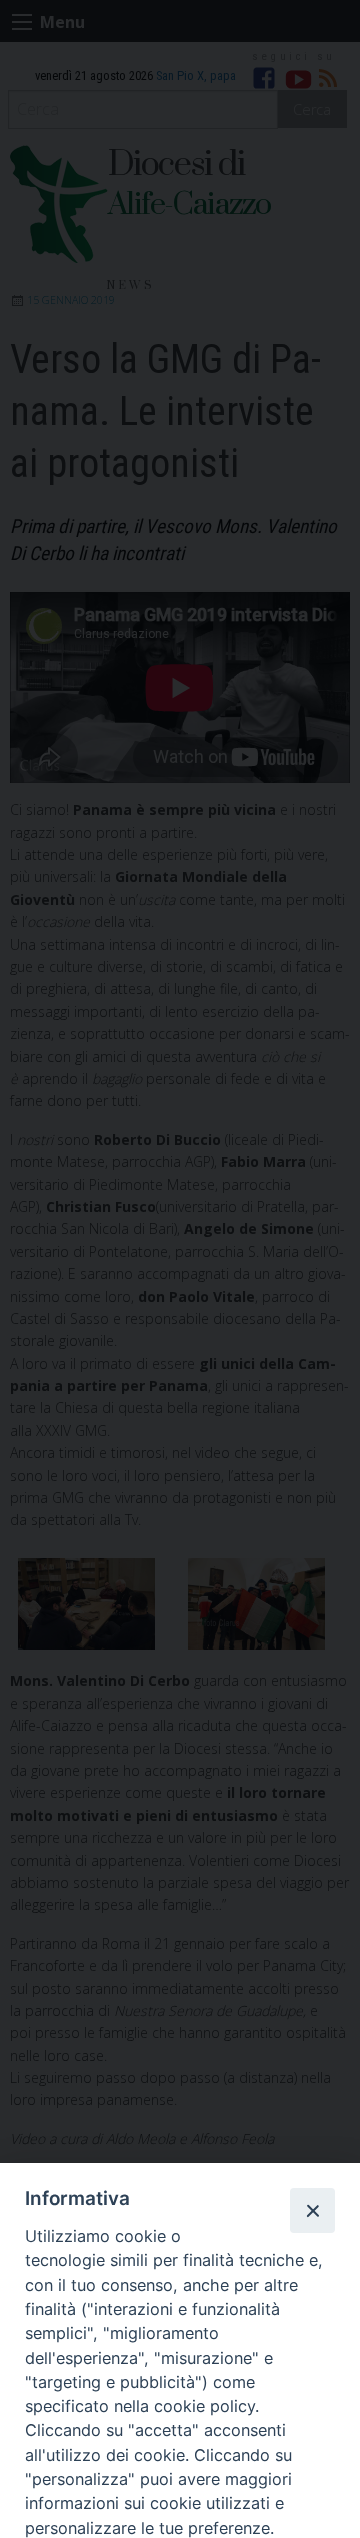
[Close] (312, 2210)
